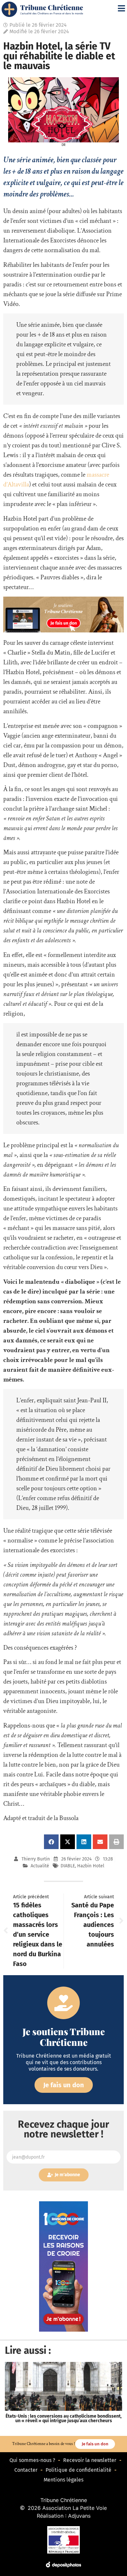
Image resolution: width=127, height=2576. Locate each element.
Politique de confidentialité (78, 2470)
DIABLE (68, 1866)
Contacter (26, 2470)
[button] (51, 1842)
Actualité (40, 1866)
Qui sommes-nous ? (32, 2460)
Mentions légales (63, 2480)
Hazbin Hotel (91, 1866)
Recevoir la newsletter (90, 2460)
